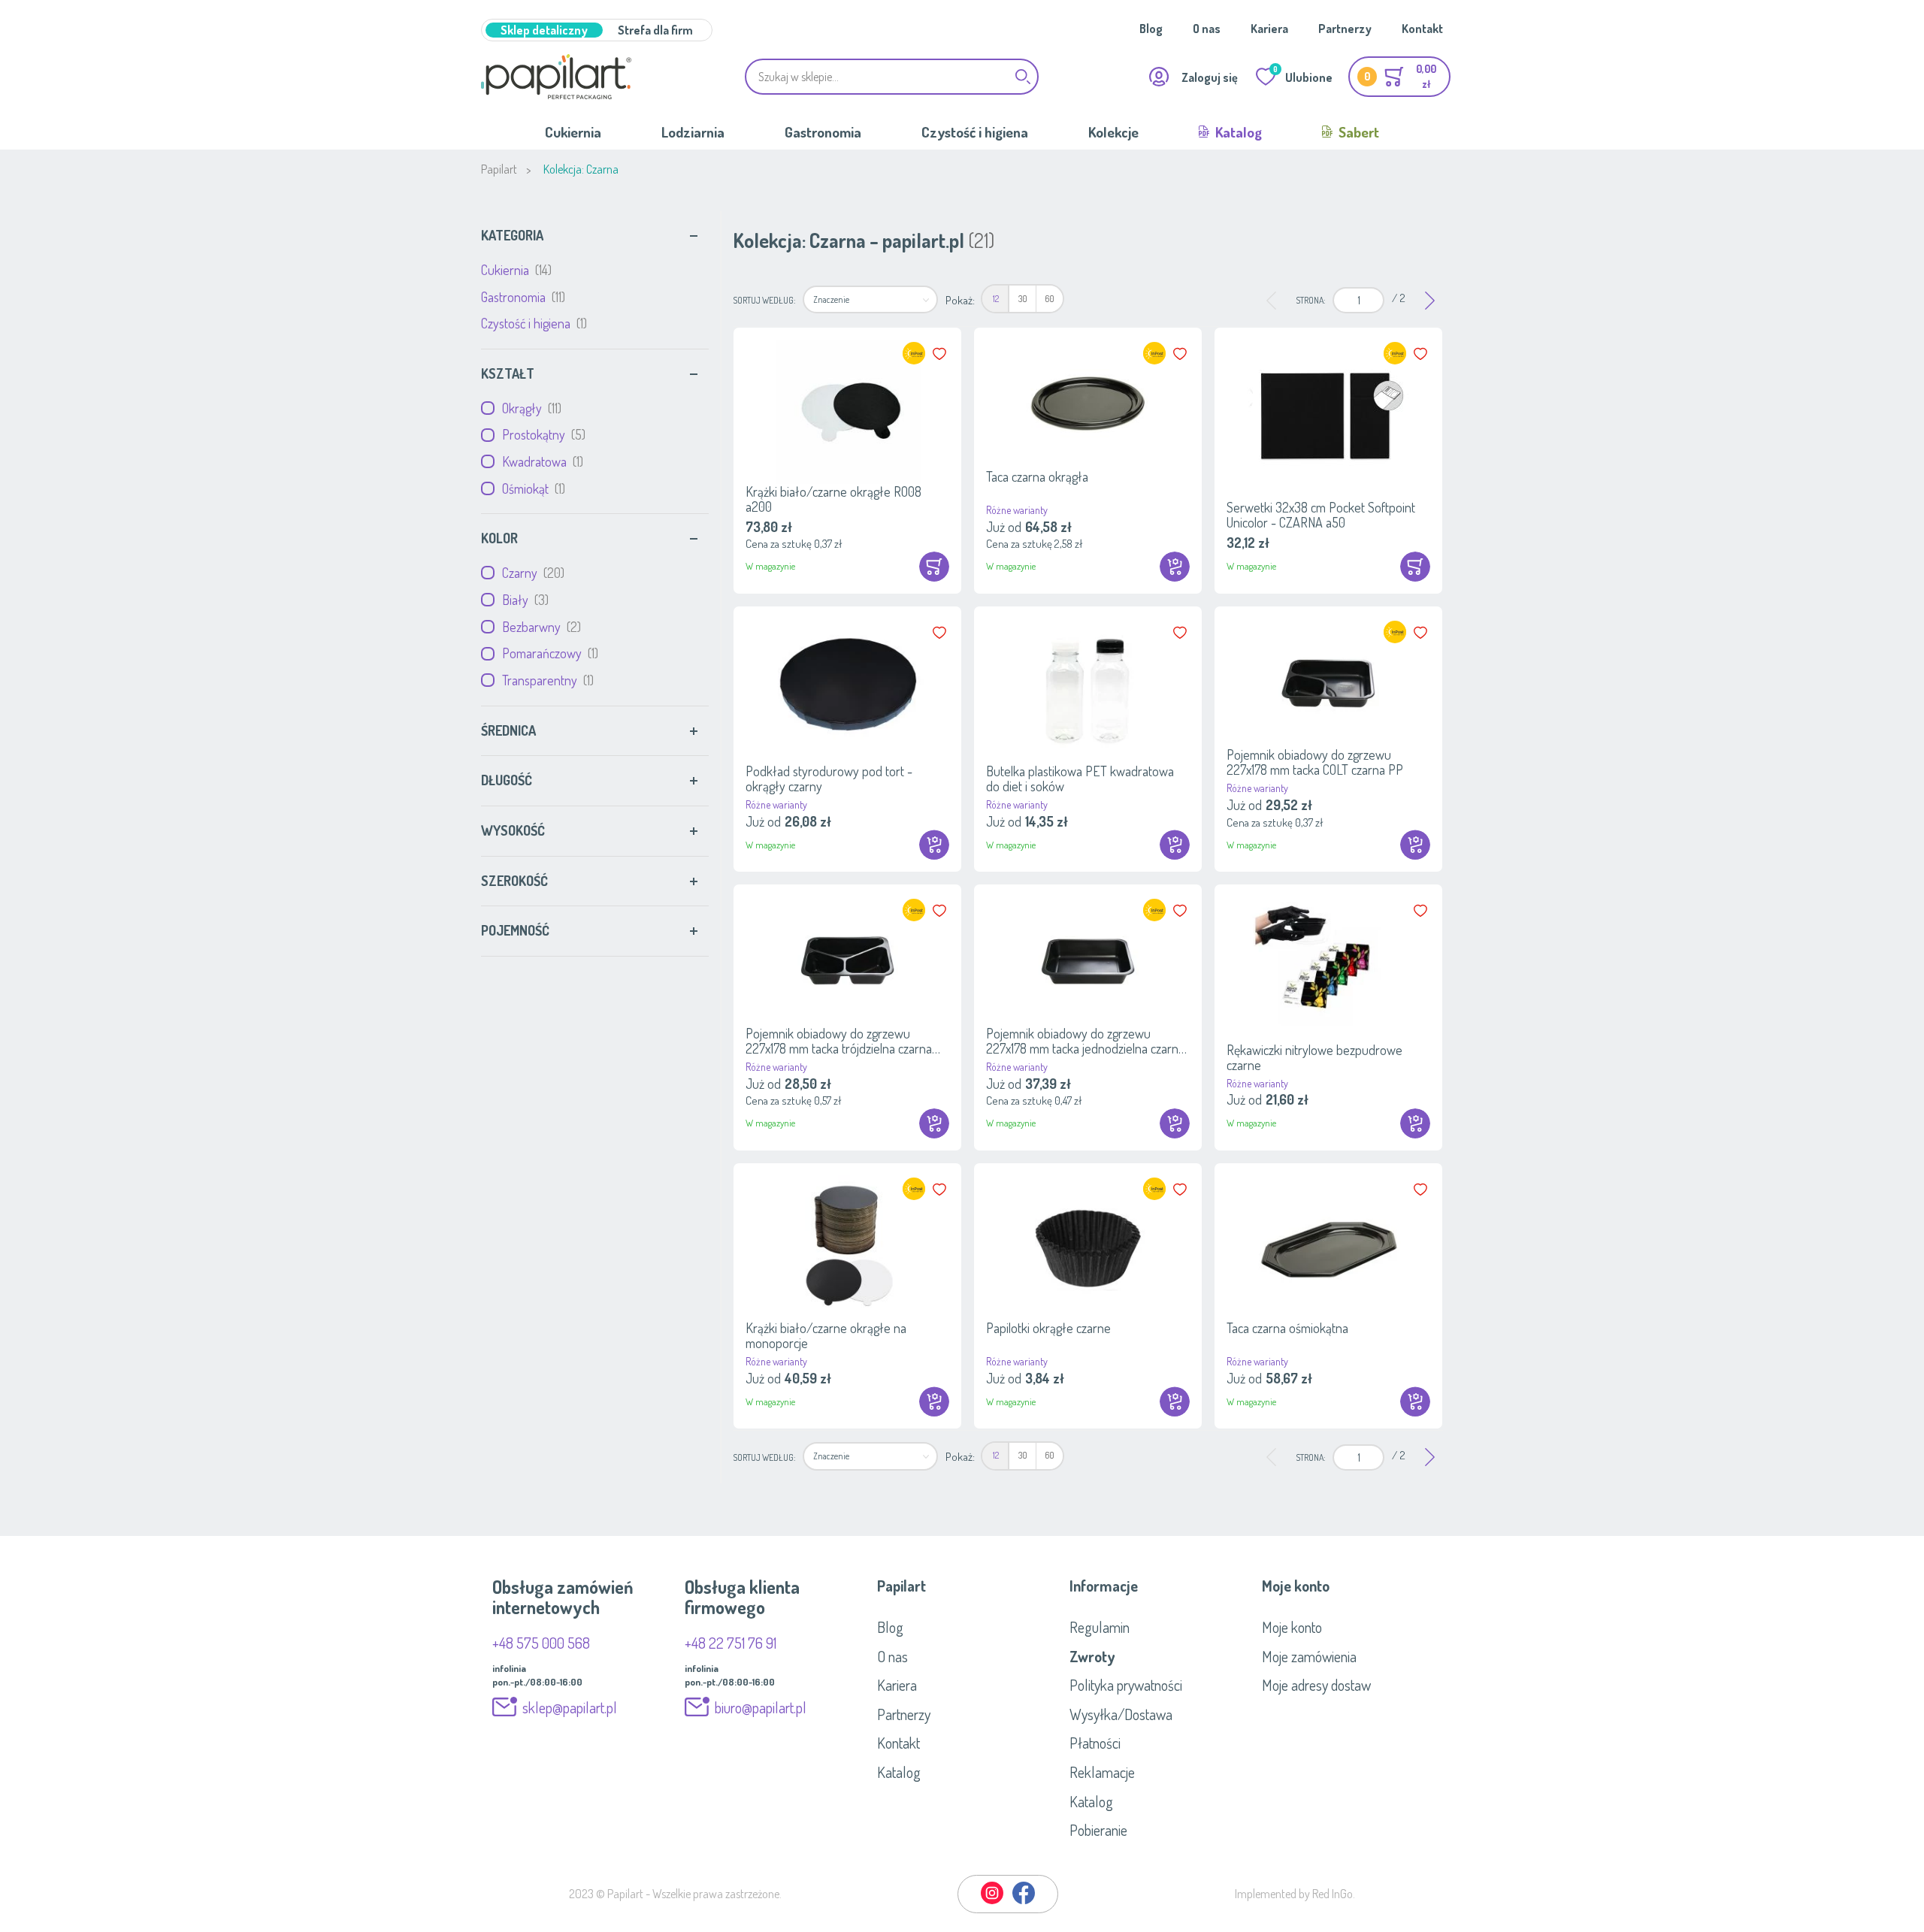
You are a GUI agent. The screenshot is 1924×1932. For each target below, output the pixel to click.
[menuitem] (995, 299)
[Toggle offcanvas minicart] (1399, 77)
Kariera (1269, 29)
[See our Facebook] (1024, 1901)
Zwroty (1092, 1656)
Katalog (1237, 132)
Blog (1151, 29)
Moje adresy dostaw (1316, 1685)
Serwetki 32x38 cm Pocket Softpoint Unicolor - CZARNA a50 (1321, 515)
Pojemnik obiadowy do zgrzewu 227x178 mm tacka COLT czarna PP (1315, 762)
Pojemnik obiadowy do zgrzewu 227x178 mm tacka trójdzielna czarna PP (839, 1041)
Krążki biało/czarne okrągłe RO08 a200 (833, 499)
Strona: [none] (1310, 300)
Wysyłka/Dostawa (1121, 1714)
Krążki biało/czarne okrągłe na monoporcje (826, 1335)
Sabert (1357, 132)
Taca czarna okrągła (1037, 476)
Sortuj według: (764, 300)
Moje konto (1292, 1627)
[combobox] (892, 77)
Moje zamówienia (1309, 1656)
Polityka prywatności (1126, 1685)
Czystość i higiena (975, 132)
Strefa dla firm (655, 30)
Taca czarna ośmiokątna (1287, 1328)
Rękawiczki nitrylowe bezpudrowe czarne (1314, 1057)
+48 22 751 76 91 (731, 1643)
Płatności (1095, 1743)
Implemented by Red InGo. (1295, 1894)
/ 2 (1399, 298)
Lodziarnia (693, 132)
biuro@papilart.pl (761, 1707)
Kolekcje (1113, 132)
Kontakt (1422, 29)
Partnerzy (1345, 29)
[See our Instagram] (993, 1901)
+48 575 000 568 (541, 1643)
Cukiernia (573, 132)
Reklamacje (1102, 1772)
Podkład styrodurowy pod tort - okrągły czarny (829, 779)
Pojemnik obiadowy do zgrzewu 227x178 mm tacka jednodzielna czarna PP (1085, 1041)
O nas (1207, 29)
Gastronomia (823, 132)
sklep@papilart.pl (570, 1707)
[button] (941, 354)
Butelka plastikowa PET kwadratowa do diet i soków (1080, 779)
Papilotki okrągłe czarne (1048, 1328)
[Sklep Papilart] (556, 77)
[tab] (595, 236)
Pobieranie (1098, 1830)
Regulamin (1100, 1627)
